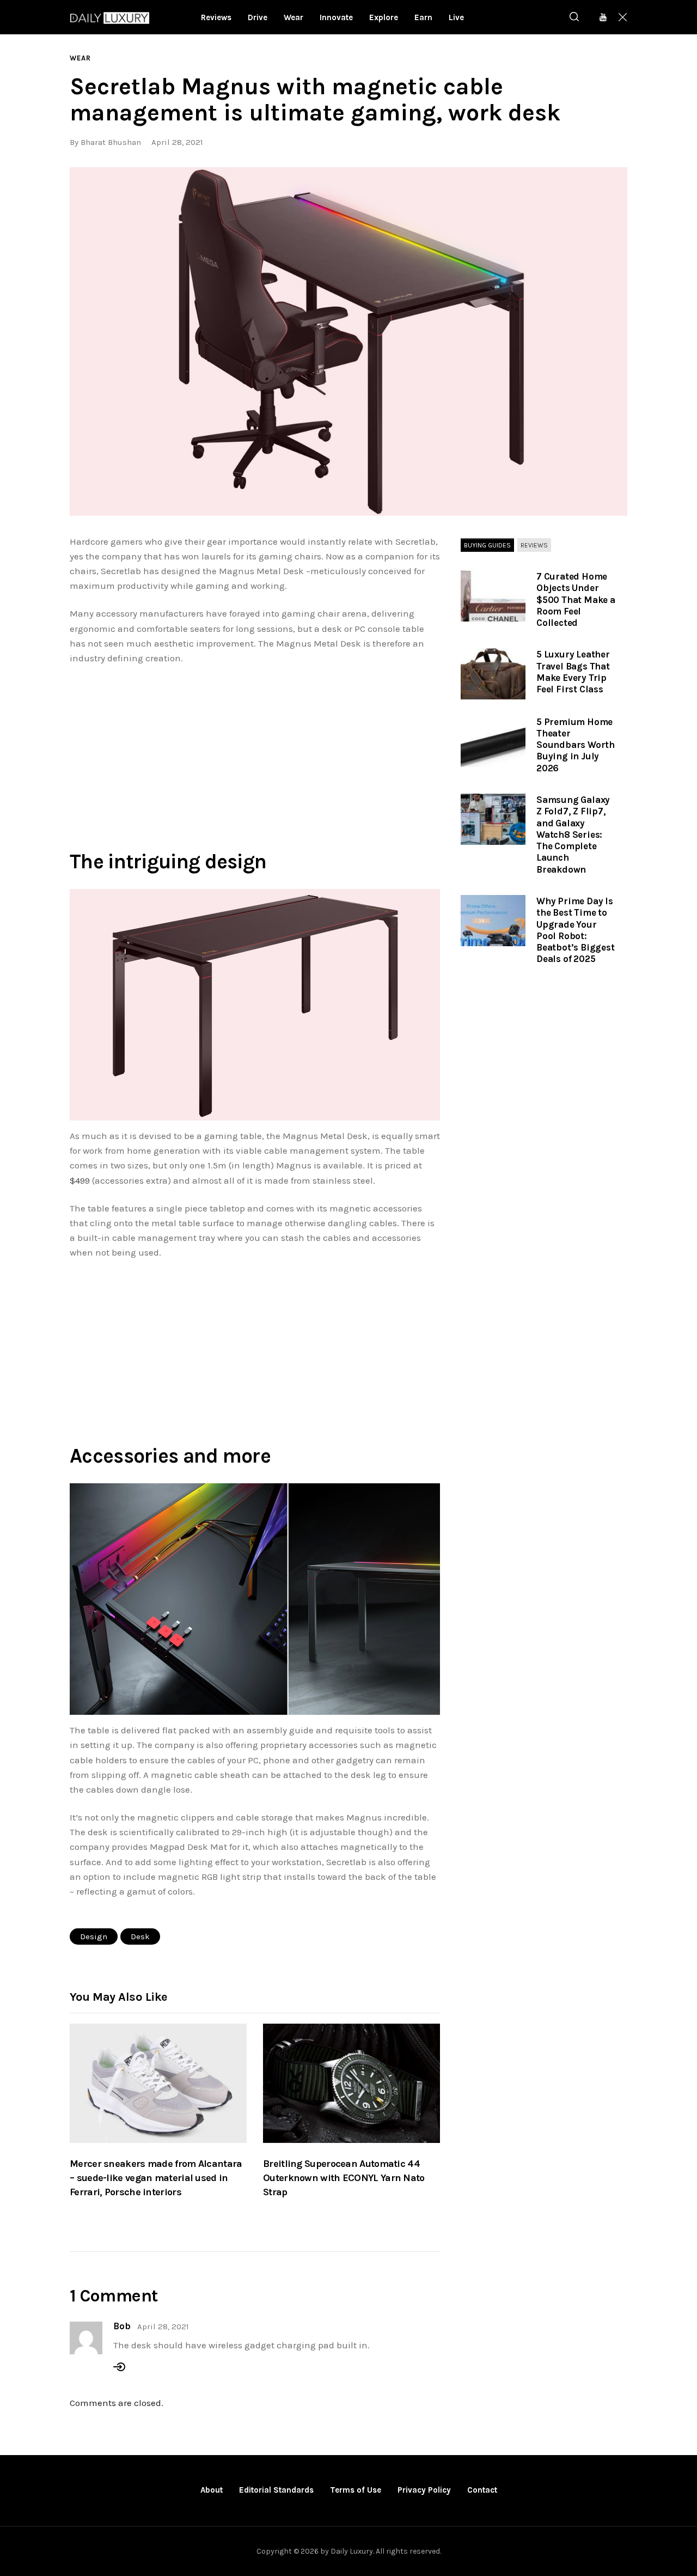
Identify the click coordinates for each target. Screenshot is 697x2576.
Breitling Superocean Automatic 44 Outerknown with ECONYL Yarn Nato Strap (344, 2178)
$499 (80, 1180)
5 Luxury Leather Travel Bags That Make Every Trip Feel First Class (573, 672)
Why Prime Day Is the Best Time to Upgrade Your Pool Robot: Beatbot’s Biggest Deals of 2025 (576, 930)
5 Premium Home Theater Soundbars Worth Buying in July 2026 (576, 745)
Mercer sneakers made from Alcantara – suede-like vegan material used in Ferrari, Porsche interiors (156, 2178)
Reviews (534, 545)
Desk (140, 1936)
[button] (348, 342)
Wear (80, 58)
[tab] (487, 546)
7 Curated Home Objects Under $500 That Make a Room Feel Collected (576, 599)
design (94, 1936)
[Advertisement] (255, 755)
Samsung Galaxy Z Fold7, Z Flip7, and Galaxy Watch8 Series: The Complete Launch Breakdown (573, 835)
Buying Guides (487, 545)
